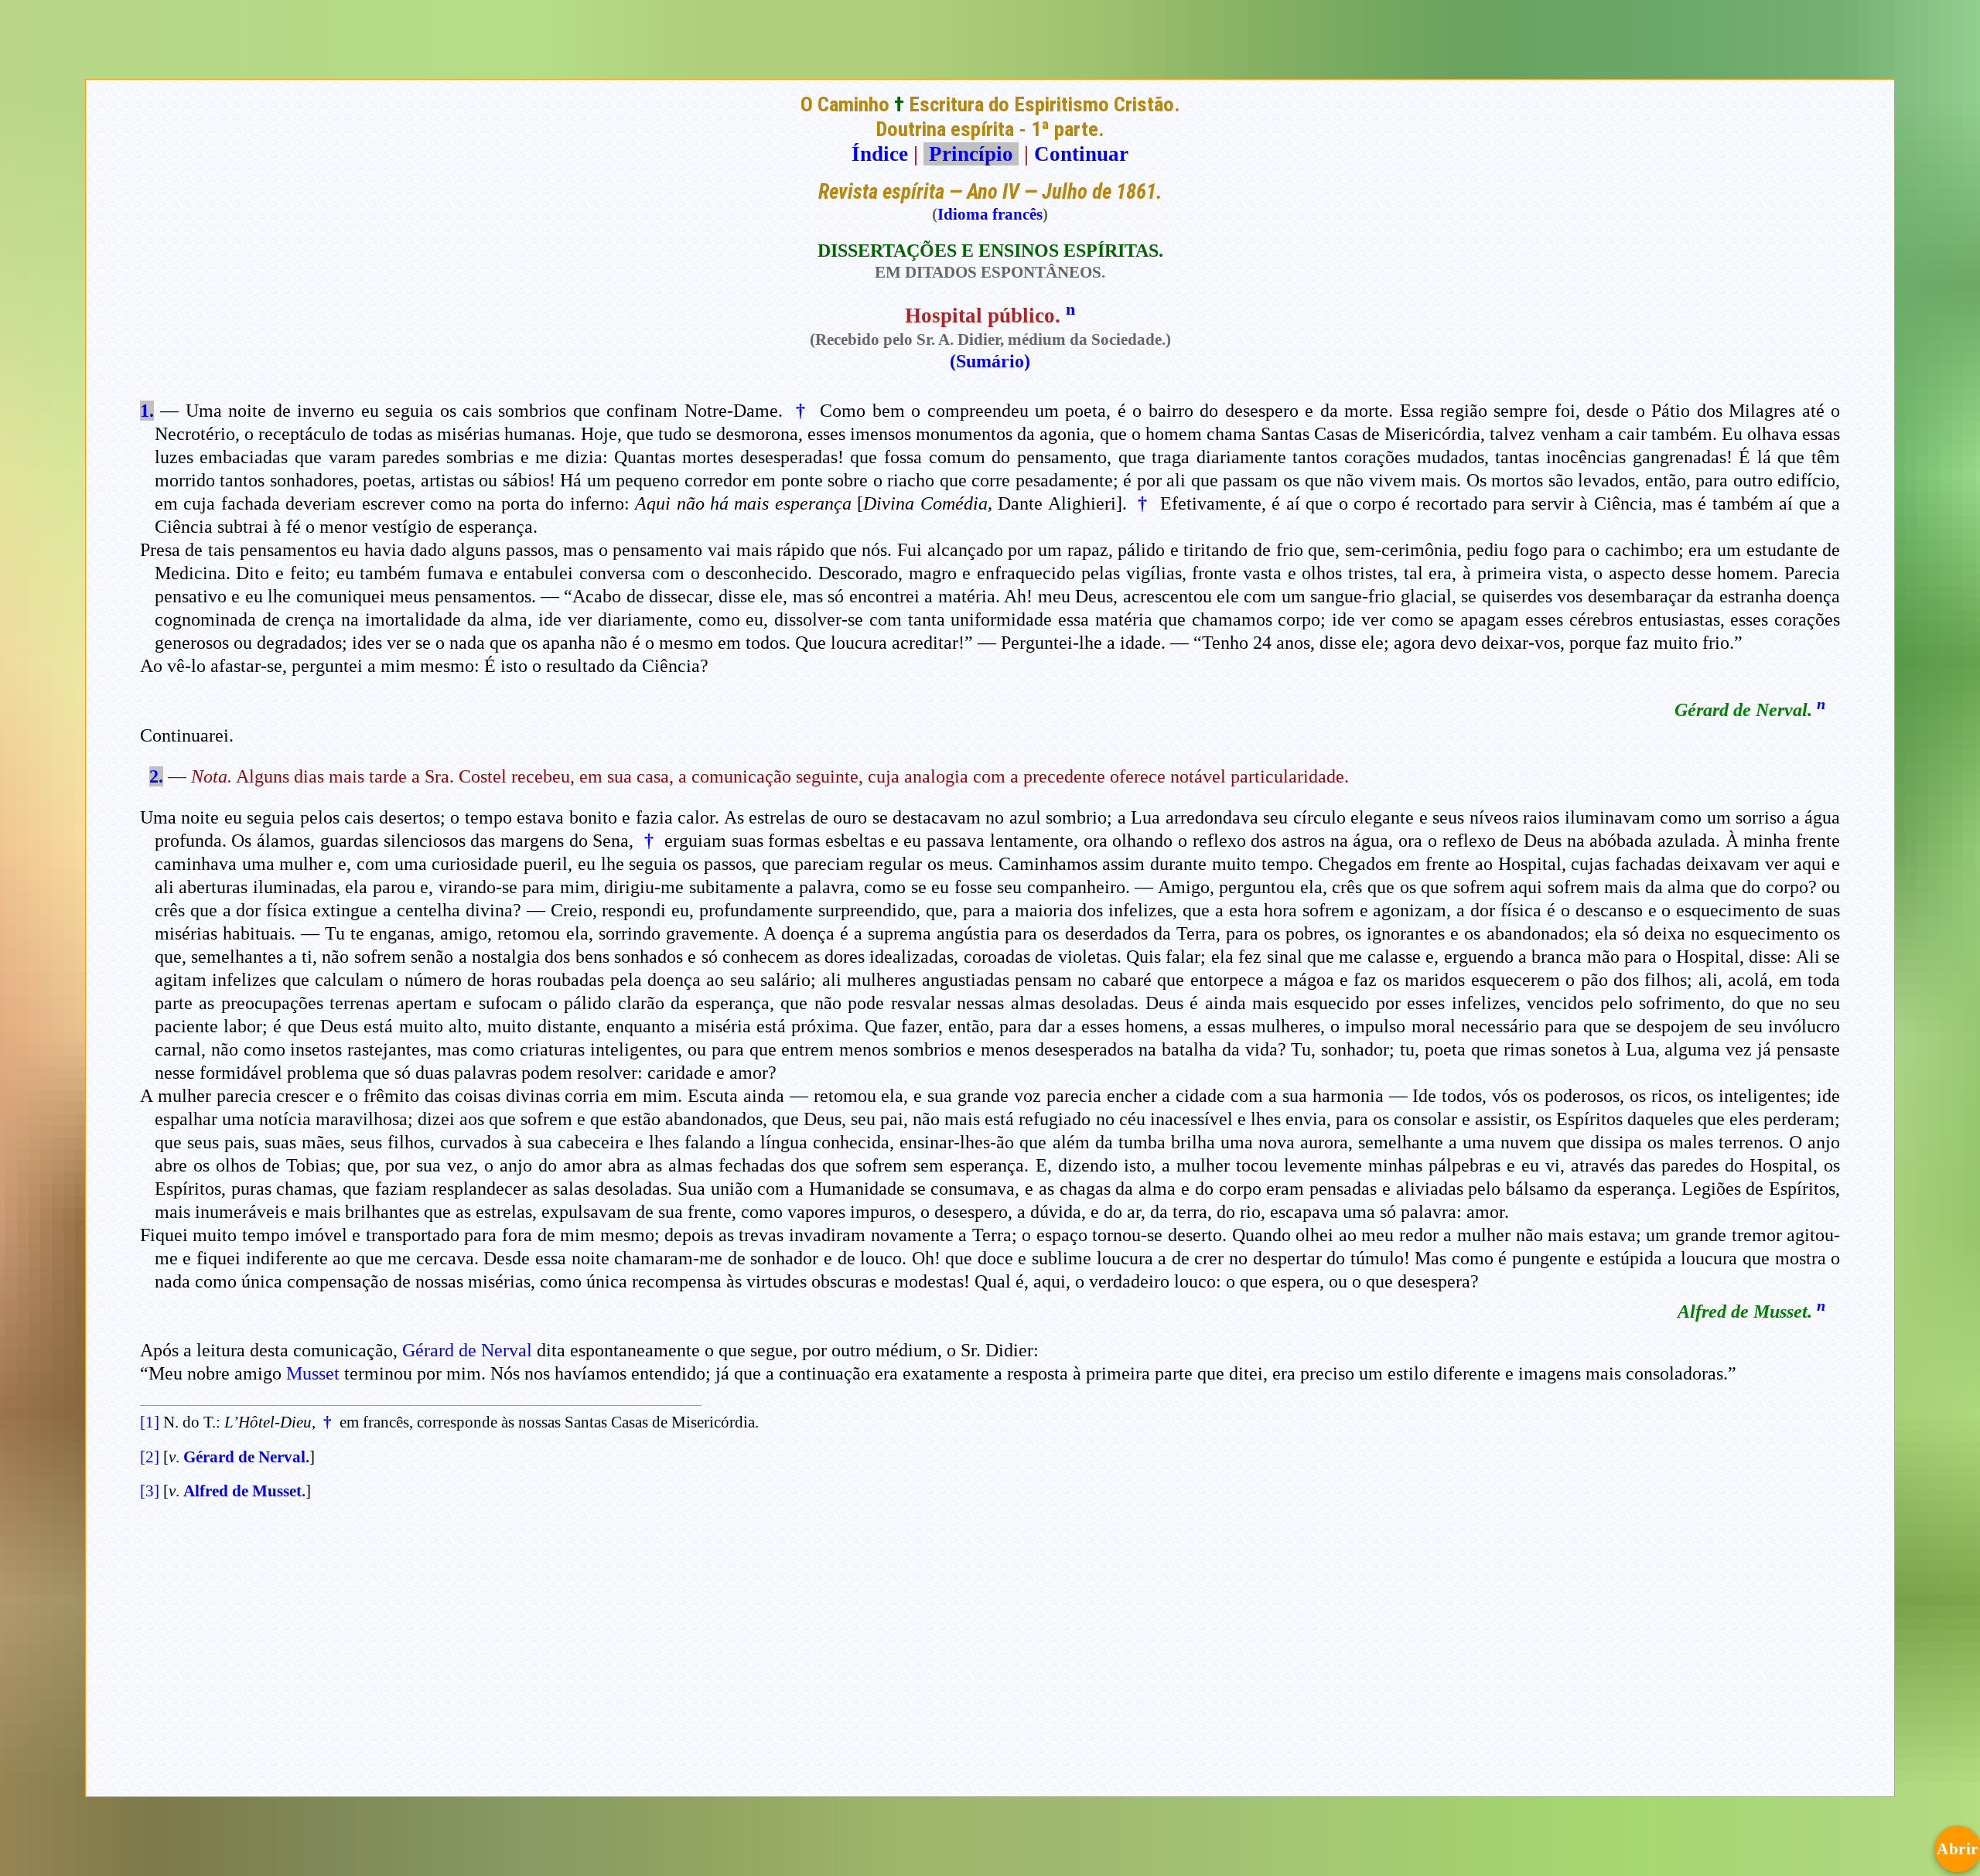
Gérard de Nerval (467, 1350)
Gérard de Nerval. (246, 1457)
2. (156, 776)
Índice (880, 154)
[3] (150, 1491)
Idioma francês (990, 214)
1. (147, 411)
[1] (150, 1422)
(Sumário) (990, 361)
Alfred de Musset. (244, 1491)
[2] (150, 1457)
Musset (313, 1373)
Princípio (971, 154)
